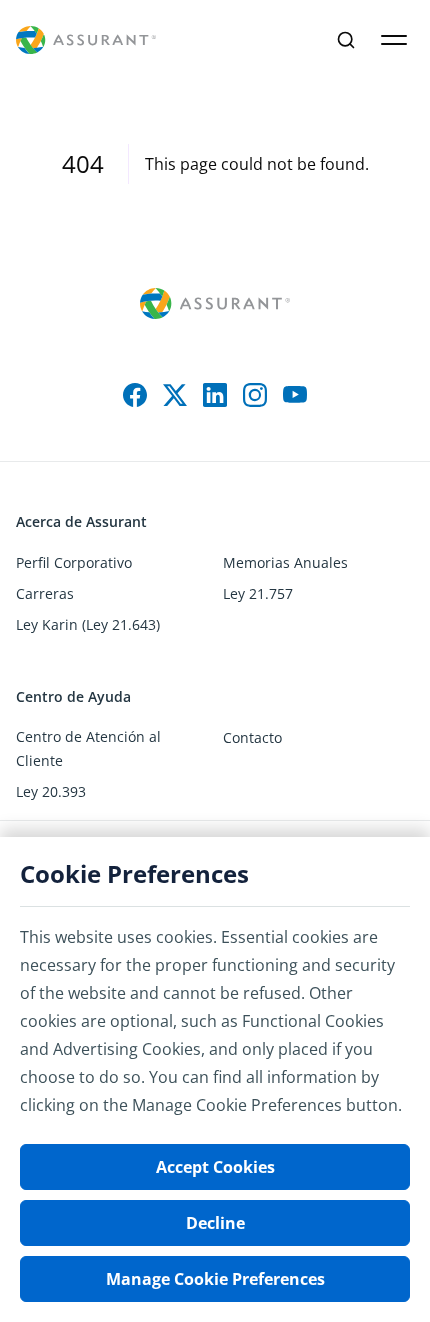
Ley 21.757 (258, 593)
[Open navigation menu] (394, 40)
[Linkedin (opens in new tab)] (215, 395)
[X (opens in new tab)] (175, 395)
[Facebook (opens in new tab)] (135, 395)
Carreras (45, 593)
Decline (215, 1223)
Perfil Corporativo (74, 562)
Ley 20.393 (51, 791)
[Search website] (346, 40)
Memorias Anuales (285, 562)
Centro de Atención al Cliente (88, 748)
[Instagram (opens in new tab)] (255, 395)
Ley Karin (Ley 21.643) (88, 624)
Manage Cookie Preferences (215, 1279)
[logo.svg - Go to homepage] (86, 40)
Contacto (252, 737)
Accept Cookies (215, 1167)
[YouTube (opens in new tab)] (295, 395)
